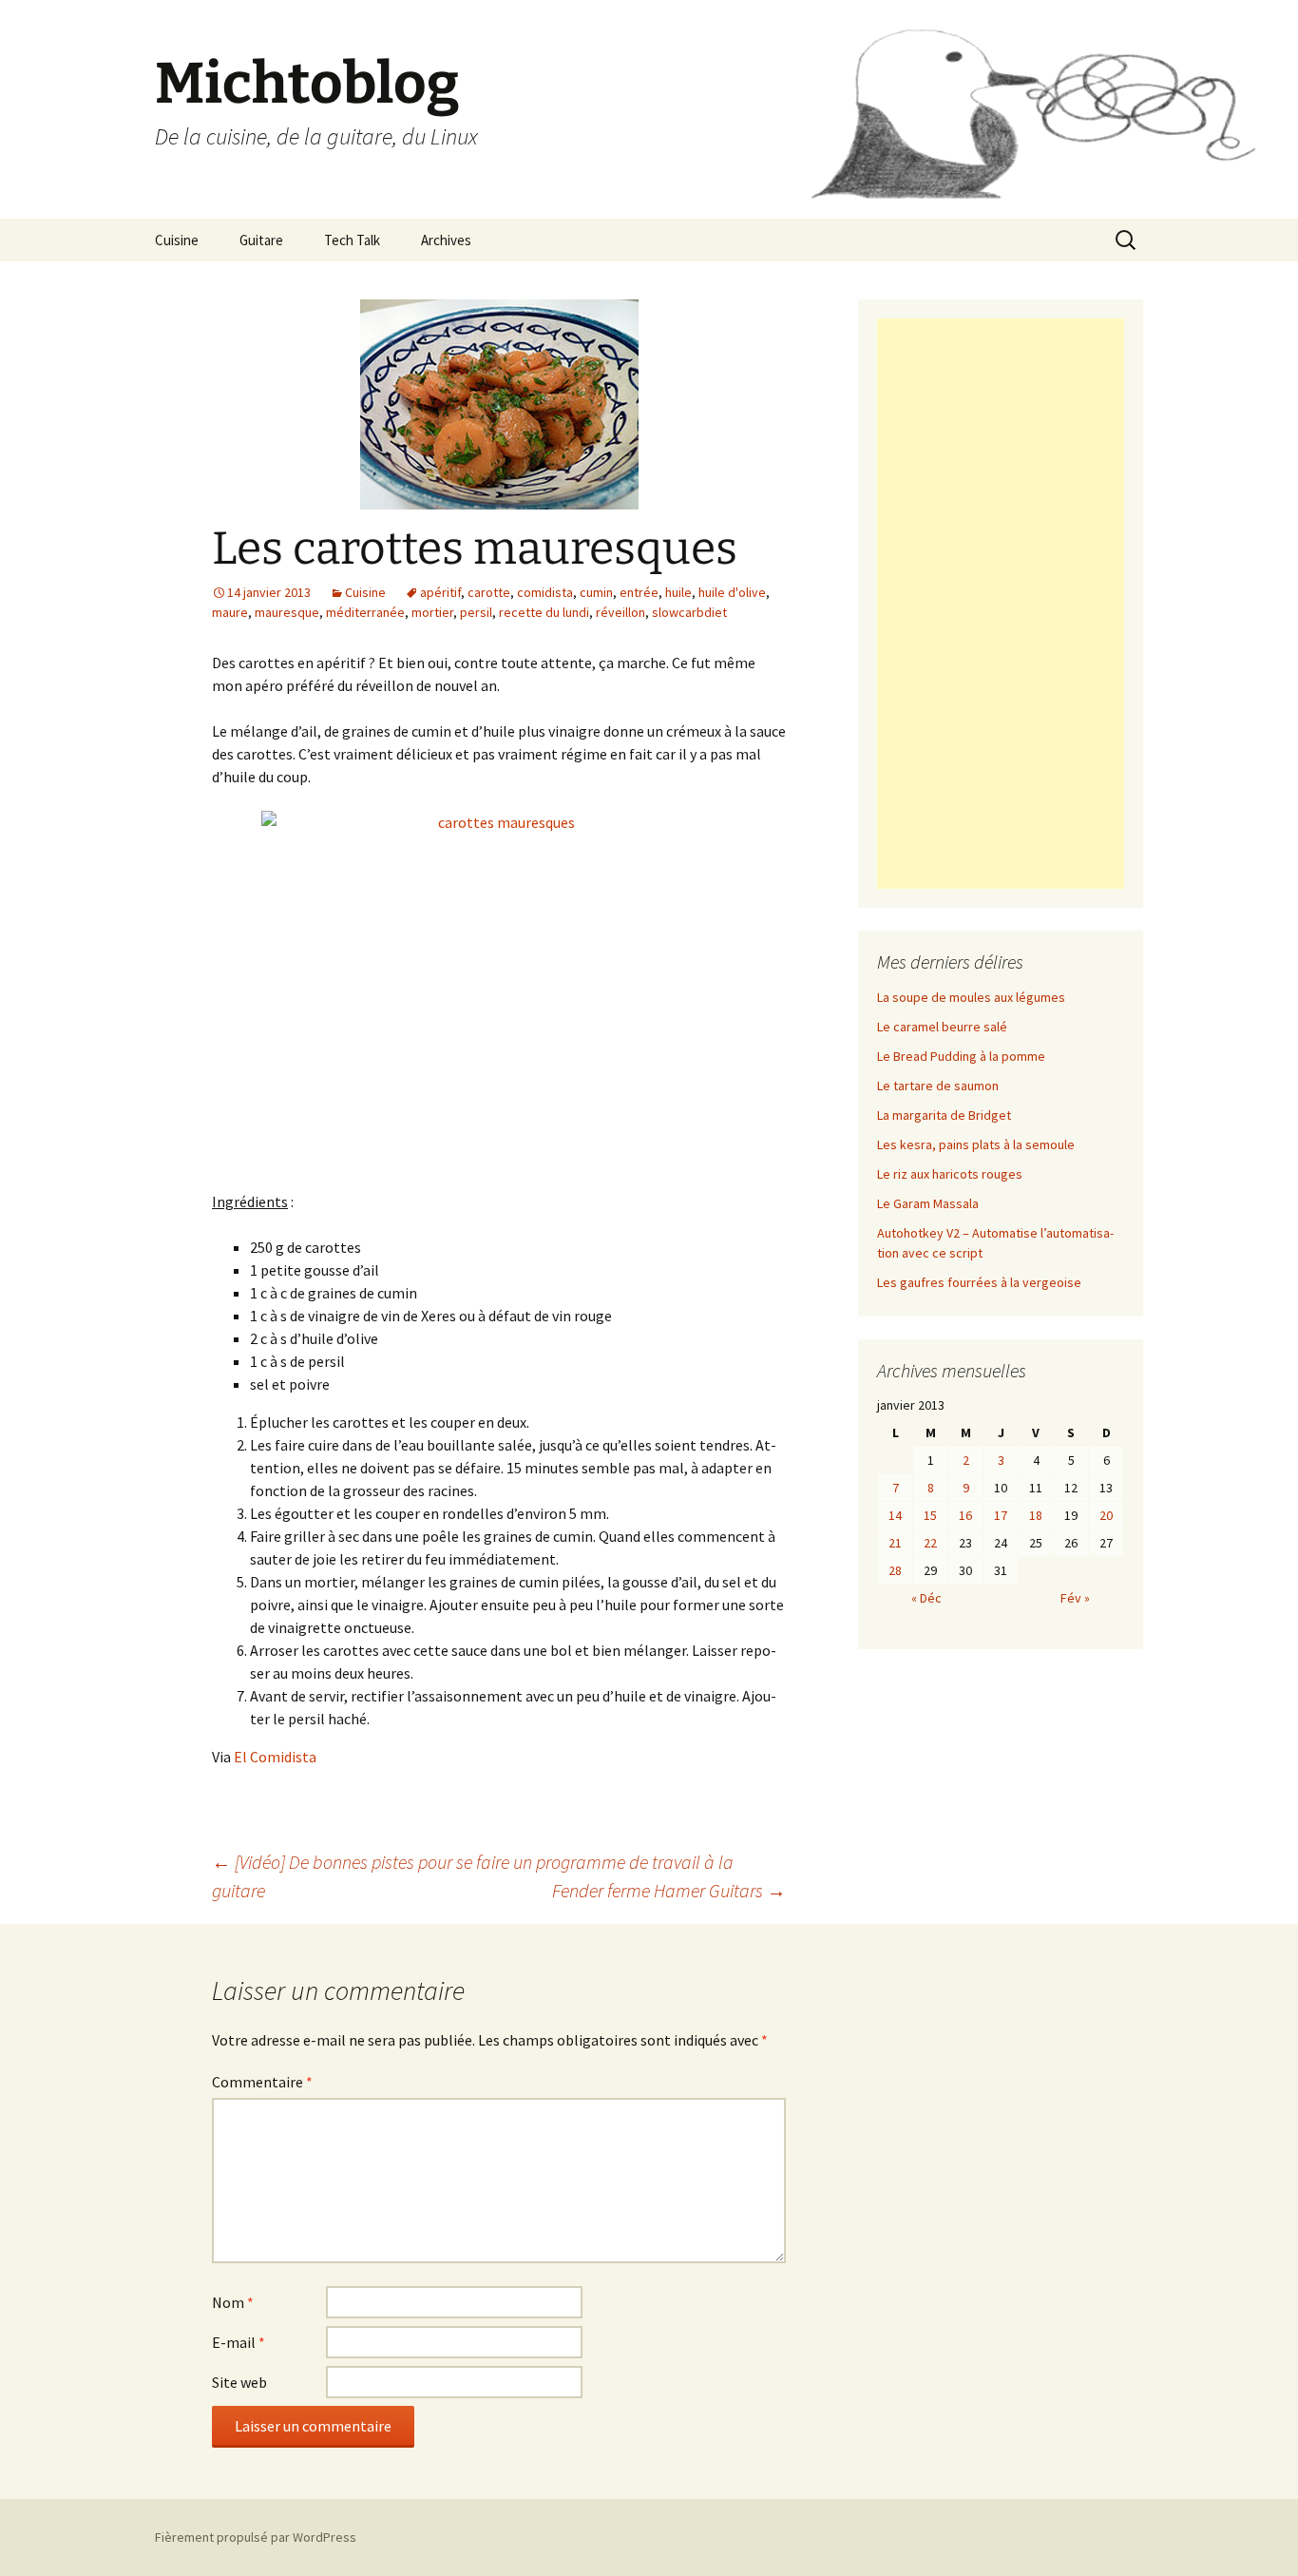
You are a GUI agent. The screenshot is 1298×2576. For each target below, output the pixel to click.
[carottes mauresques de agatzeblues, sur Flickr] (499, 989)
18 (1036, 1515)
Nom (233, 2302)
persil (476, 612)
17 (1001, 1515)
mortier (432, 612)
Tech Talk (352, 240)
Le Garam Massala (928, 1203)
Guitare (261, 240)
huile (678, 592)
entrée (639, 592)
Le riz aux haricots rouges (950, 1174)
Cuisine (177, 240)
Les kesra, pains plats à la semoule (976, 1144)
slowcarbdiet (689, 612)
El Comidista (275, 1757)
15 (930, 1515)
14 (895, 1515)
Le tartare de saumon (938, 1086)
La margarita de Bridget (944, 1115)
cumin (596, 592)
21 (895, 1543)
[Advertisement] (1001, 604)
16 (965, 1515)
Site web (239, 2382)
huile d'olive (732, 592)
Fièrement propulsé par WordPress (256, 2537)
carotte (489, 592)
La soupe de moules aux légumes (971, 997)
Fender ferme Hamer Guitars (669, 1890)
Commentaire (262, 2082)
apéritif (440, 592)
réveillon (620, 612)
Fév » (1075, 1598)
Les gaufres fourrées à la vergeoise (979, 1282)
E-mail (239, 2342)
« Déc (926, 1598)
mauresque (287, 612)
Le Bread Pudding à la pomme (961, 1056)
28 (895, 1570)
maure (230, 612)
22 (930, 1543)
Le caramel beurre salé (942, 1027)
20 (1106, 1515)
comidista (545, 592)
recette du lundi (544, 612)
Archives (446, 240)
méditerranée (365, 612)
